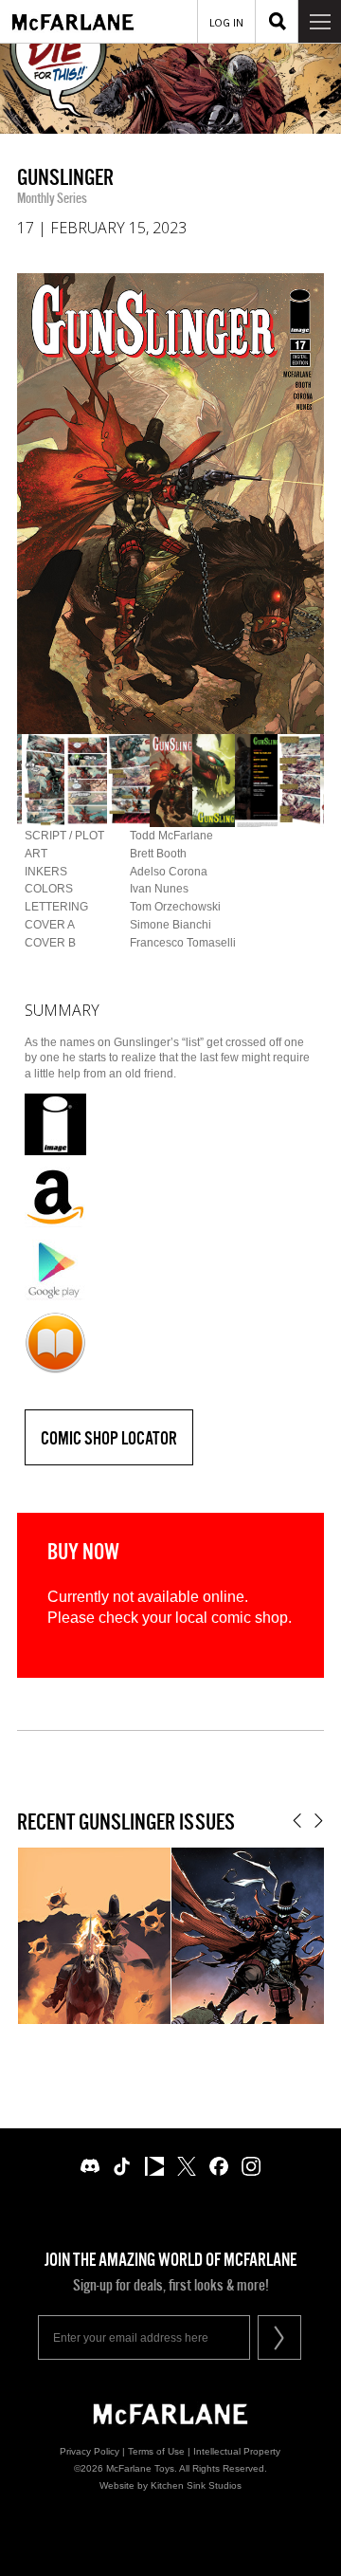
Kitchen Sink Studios (196, 2485)
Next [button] (319, 1821)
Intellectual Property (237, 2451)
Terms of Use (156, 2451)
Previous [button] (297, 1821)
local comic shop (232, 1618)
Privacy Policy (90, 2451)
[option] (170, 504)
